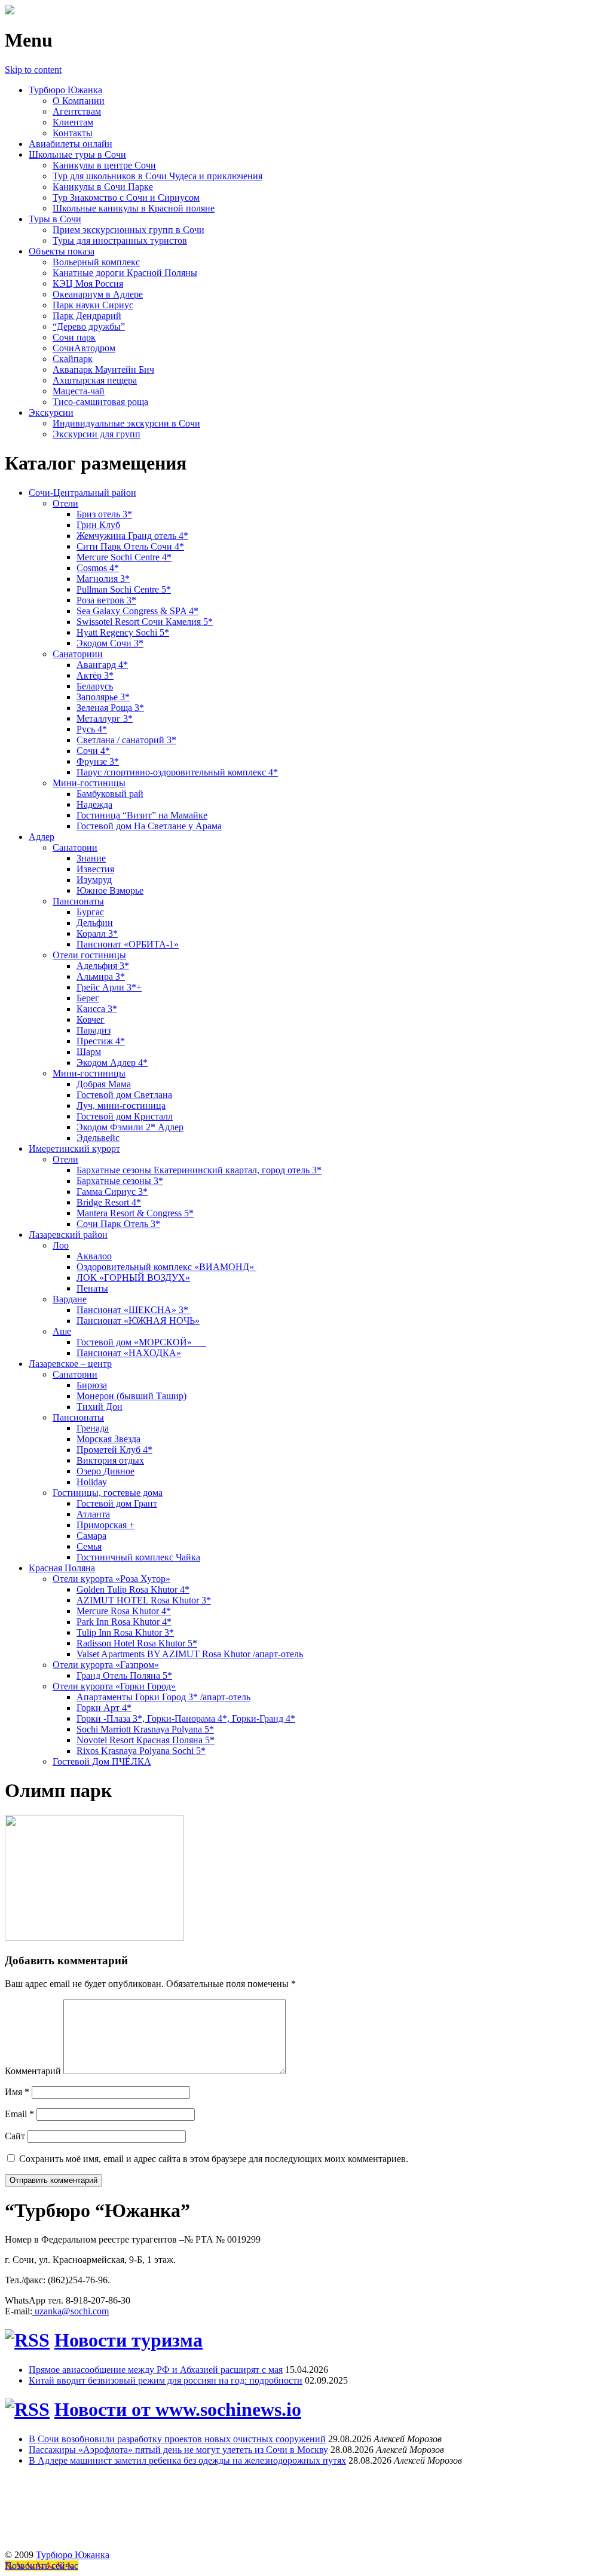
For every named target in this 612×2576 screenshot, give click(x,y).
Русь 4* (92, 729)
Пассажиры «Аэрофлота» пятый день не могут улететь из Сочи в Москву (178, 2450)
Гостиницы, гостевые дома (108, 1493)
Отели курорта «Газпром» (106, 1665)
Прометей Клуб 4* (114, 1450)
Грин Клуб (98, 525)
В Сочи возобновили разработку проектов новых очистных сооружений (177, 2439)
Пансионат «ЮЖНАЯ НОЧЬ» (138, 1321)
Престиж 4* (101, 1041)
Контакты (73, 133)
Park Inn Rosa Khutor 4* (124, 1622)
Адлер (42, 837)
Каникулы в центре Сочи (104, 165)
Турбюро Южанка (65, 90)
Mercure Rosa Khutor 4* (124, 1611)
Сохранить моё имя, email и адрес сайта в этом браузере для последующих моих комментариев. (214, 2159)
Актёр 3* (95, 675)
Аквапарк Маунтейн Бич (103, 369)
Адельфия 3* (103, 966)
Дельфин (95, 923)
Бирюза (92, 1385)
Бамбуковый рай (110, 794)
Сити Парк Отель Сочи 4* (130, 546)
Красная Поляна (62, 1568)
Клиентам (73, 122)
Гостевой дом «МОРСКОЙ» (141, 1342)
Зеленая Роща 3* (110, 708)
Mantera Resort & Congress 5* (135, 1213)
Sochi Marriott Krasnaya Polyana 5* (145, 1729)
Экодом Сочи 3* (110, 643)
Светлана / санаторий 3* (126, 740)
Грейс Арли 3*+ (109, 987)
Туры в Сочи (55, 219)
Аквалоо (94, 1256)
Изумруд (94, 880)
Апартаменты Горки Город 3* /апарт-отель (163, 1697)
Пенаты (92, 1288)
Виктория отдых (110, 1460)
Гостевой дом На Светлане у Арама (149, 826)
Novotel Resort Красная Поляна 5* (146, 1740)
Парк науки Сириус (93, 305)
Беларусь (95, 686)
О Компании (79, 101)
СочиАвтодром (84, 348)
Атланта (93, 1514)
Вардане (70, 1299)
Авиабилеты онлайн (71, 144)
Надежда (94, 804)
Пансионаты (78, 901)
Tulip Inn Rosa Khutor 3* (125, 1632)
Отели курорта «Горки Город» (114, 1686)
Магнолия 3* (103, 579)
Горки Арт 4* (104, 1708)
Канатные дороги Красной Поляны (125, 273)
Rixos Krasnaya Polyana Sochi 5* (141, 1751)
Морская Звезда (108, 1439)
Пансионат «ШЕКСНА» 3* (134, 1310)
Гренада (93, 1428)
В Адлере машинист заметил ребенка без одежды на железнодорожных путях (187, 2460)
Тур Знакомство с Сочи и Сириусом (126, 197)
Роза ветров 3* (106, 600)
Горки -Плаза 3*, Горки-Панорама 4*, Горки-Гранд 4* (186, 1718)
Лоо (61, 1245)
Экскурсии (51, 413)
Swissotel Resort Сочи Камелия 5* (145, 622)
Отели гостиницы (89, 955)
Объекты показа (62, 251)
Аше (62, 1331)
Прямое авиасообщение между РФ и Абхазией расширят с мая (156, 2370)
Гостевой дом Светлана (124, 1095)
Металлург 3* (105, 718)
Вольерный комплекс (96, 262)
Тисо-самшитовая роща (100, 402)
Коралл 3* (97, 933)
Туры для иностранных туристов (120, 240)
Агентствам (77, 111)
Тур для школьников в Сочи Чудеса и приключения (157, 176)
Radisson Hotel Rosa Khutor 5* (137, 1643)
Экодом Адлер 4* (112, 1062)
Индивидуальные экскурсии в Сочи (126, 423)
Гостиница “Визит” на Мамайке (142, 815)
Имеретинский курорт (74, 1149)
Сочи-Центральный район (82, 493)
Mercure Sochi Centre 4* (124, 557)
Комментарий (33, 2071)
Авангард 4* (102, 665)
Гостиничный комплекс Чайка (138, 1557)
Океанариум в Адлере (98, 294)
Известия (95, 869)
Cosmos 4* (98, 568)
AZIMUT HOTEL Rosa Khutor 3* (144, 1600)
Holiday (92, 1482)
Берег (88, 998)
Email (19, 2114)
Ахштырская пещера (95, 380)
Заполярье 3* (103, 697)
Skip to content (33, 70)
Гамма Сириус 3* (112, 1192)
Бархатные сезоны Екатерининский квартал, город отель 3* (199, 1170)
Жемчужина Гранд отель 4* (132, 536)
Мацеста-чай (79, 391)
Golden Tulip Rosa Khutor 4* (133, 1589)
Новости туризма (128, 2340)
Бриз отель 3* (104, 514)
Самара (91, 1536)
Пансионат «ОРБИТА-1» (128, 944)
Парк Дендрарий (87, 316)
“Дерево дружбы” (89, 326)
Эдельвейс (98, 1138)
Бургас (90, 912)
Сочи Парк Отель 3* (118, 1224)
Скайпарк (73, 359)
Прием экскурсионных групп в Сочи (128, 230)
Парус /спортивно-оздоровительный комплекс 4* (177, 772)
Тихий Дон (100, 1407)
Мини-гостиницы (89, 783)
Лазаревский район (68, 1235)
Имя (17, 2092)
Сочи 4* (93, 751)
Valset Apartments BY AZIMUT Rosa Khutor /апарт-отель (190, 1654)
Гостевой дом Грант (117, 1503)
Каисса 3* (97, 1009)
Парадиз (94, 1030)
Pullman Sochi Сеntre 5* (124, 589)
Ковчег (91, 1019)
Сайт (15, 2136)
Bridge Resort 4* (109, 1202)
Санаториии (78, 654)
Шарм (89, 1052)
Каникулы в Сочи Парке (103, 187)
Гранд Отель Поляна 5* (124, 1675)
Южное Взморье (110, 890)
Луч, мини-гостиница (121, 1105)
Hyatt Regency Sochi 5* (123, 632)
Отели (65, 503)
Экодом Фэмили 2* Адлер (130, 1127)
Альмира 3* (101, 976)
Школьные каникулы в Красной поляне (134, 208)
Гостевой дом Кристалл (125, 1116)
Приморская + (105, 1525)
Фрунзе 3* (98, 761)
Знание (91, 858)
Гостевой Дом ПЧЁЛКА (102, 1761)
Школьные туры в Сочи (77, 154)
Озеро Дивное (105, 1471)
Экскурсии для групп (97, 434)
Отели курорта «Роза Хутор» (111, 1579)
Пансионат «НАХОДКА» (129, 1353)
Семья (89, 1546)
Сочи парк (74, 337)
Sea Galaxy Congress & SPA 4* (137, 611)
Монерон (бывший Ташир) (131, 1396)
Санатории (75, 847)
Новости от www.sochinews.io (178, 2409)
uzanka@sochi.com (72, 2311)
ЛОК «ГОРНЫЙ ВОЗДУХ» (133, 1278)
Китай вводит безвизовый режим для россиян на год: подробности (166, 2380)
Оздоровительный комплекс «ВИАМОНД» (166, 1267)
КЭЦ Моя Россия (88, 283)
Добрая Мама (104, 1084)
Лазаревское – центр (70, 1364)
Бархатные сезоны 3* (120, 1181)
